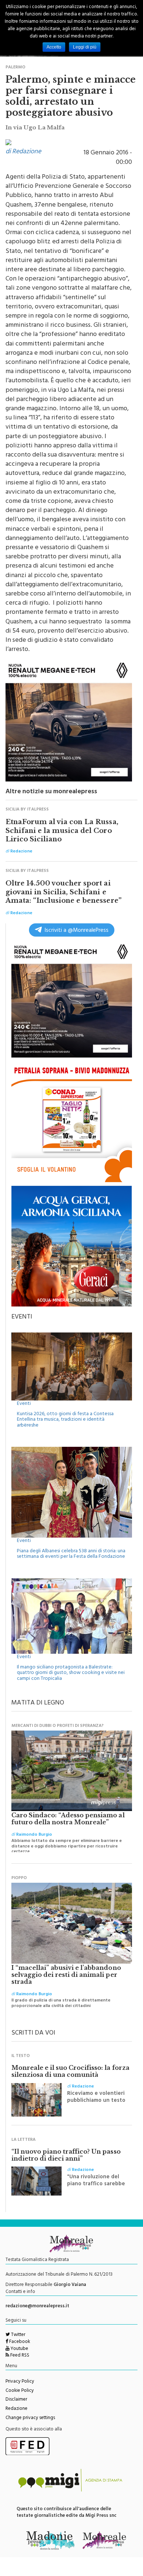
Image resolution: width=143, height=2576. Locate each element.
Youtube (19, 2349)
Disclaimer (16, 2400)
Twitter (18, 2335)
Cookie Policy (20, 2391)
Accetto (54, 47)
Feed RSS (19, 2356)
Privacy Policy (20, 2382)
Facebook (19, 2342)
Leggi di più (85, 47)
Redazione (16, 2409)
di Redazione (23, 152)
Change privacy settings (30, 2418)
